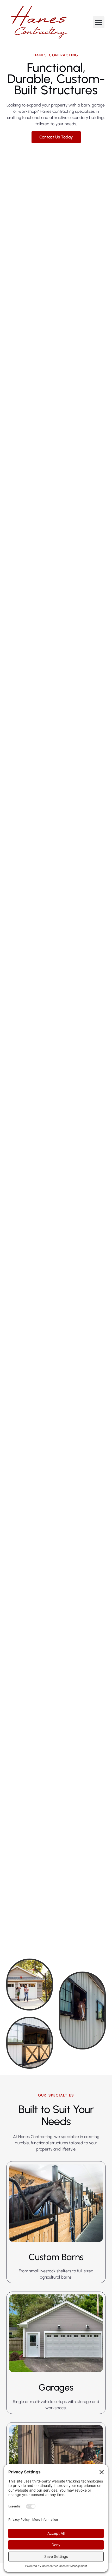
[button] (99, 22)
